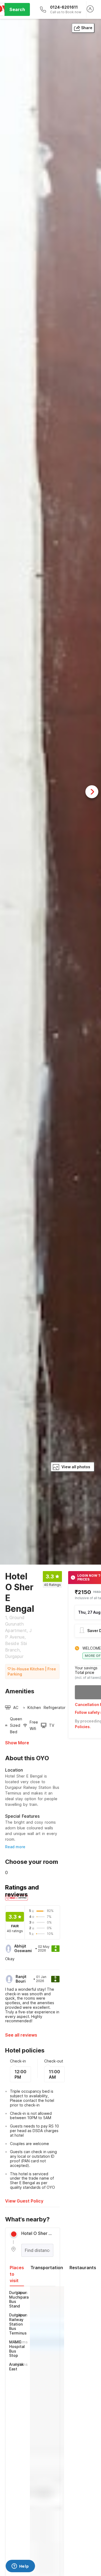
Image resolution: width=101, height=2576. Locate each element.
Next (92, 792)
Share (87, 28)
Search (17, 9)
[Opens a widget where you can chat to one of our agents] (20, 2567)
